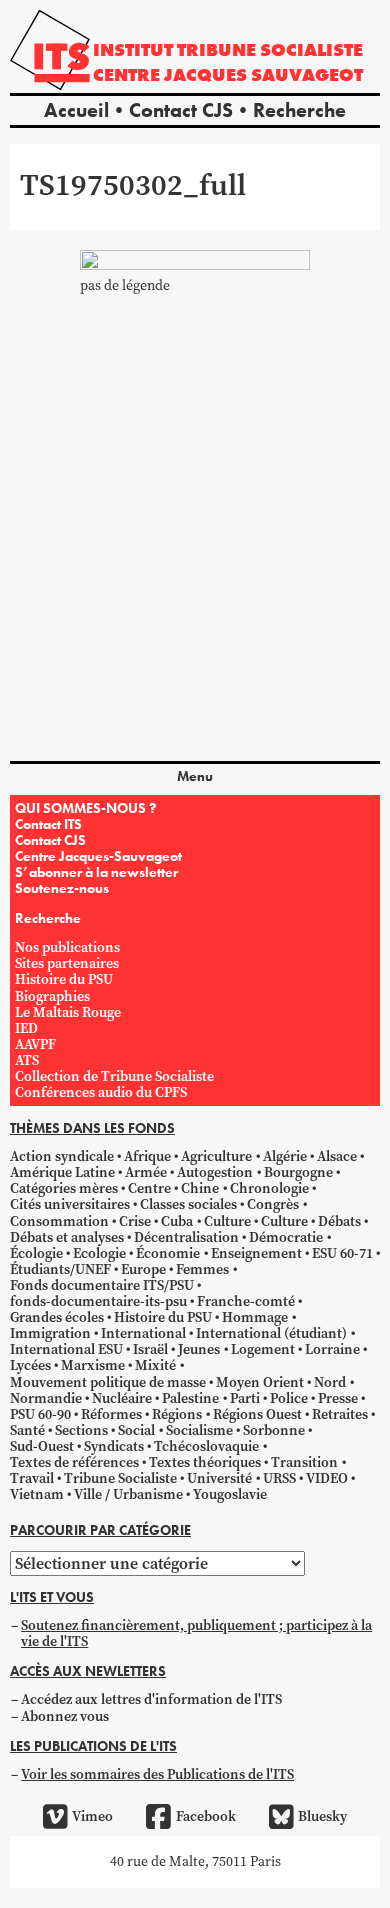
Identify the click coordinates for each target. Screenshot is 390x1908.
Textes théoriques (205, 1462)
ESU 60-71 (342, 1253)
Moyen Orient (260, 1382)
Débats (339, 1221)
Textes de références (74, 1462)
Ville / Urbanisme (128, 1494)
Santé (27, 1430)
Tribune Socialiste (120, 1478)
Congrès (273, 1204)
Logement (263, 1349)
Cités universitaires (70, 1204)
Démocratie (286, 1237)
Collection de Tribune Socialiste (114, 1076)
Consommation (59, 1221)
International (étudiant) (271, 1333)
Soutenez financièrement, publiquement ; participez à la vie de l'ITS (196, 1633)
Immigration (50, 1333)
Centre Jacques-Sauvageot (98, 856)
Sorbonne (274, 1430)
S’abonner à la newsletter (96, 872)
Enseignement (256, 1253)
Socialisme (199, 1430)
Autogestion (215, 1172)
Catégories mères (64, 1188)
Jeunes (199, 1349)
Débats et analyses (67, 1237)
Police (289, 1398)
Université (219, 1478)
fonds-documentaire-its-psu (98, 1301)
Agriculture (216, 1156)
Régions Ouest (257, 1414)
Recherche (299, 110)
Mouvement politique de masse (108, 1382)
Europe (143, 1269)
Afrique (147, 1156)
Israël (150, 1349)
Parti (245, 1398)
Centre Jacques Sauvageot (228, 74)
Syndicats (114, 1446)
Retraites (340, 1414)
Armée (146, 1172)
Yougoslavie (230, 1494)
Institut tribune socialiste (228, 49)
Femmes (202, 1269)
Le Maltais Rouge (68, 1012)
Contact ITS (48, 824)
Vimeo (92, 1816)
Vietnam (37, 1494)
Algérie (285, 1156)
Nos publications (67, 947)
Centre (149, 1188)
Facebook (205, 1816)
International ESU (66, 1349)
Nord (330, 1382)
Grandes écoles (57, 1317)
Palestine (190, 1398)
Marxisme (93, 1365)
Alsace (337, 1156)
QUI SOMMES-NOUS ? (85, 808)
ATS (27, 1060)
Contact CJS (181, 110)
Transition (304, 1462)
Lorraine (332, 1349)
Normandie (46, 1398)
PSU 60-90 (40, 1414)
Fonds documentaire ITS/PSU (102, 1285)
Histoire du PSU (64, 979)
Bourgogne (298, 1172)
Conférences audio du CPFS (101, 1092)
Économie (168, 1253)
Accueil (76, 110)
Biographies (52, 996)
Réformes (111, 1414)
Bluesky (322, 1816)
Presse (338, 1398)
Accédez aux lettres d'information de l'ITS (151, 1699)
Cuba (177, 1221)
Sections (81, 1430)
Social (136, 1430)
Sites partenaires (67, 963)
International (143, 1333)
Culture (227, 1221)
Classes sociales (188, 1204)
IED (26, 1028)
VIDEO (327, 1478)
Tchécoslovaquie (206, 1446)
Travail (32, 1478)
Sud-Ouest (42, 1446)
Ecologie (99, 1253)
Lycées (30, 1365)
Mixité (155, 1365)
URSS (279, 1478)
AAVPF (35, 1044)
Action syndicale (62, 1156)
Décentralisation (186, 1237)
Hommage (255, 1317)
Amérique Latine (62, 1172)
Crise (135, 1221)
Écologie (36, 1253)
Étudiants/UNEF (60, 1269)
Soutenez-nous (62, 888)
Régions (177, 1414)
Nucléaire (122, 1398)
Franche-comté (246, 1301)
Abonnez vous (65, 1716)
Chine (200, 1188)
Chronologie (269, 1188)
